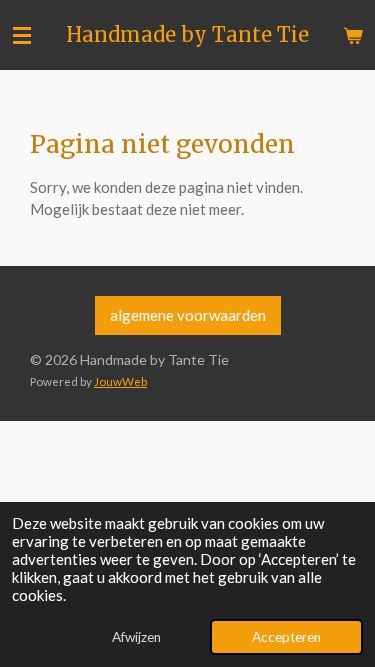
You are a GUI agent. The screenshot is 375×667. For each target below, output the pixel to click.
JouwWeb (120, 381)
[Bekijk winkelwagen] (353, 35)
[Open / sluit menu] (22, 35)
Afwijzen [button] (136, 637)
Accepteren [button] (286, 637)
